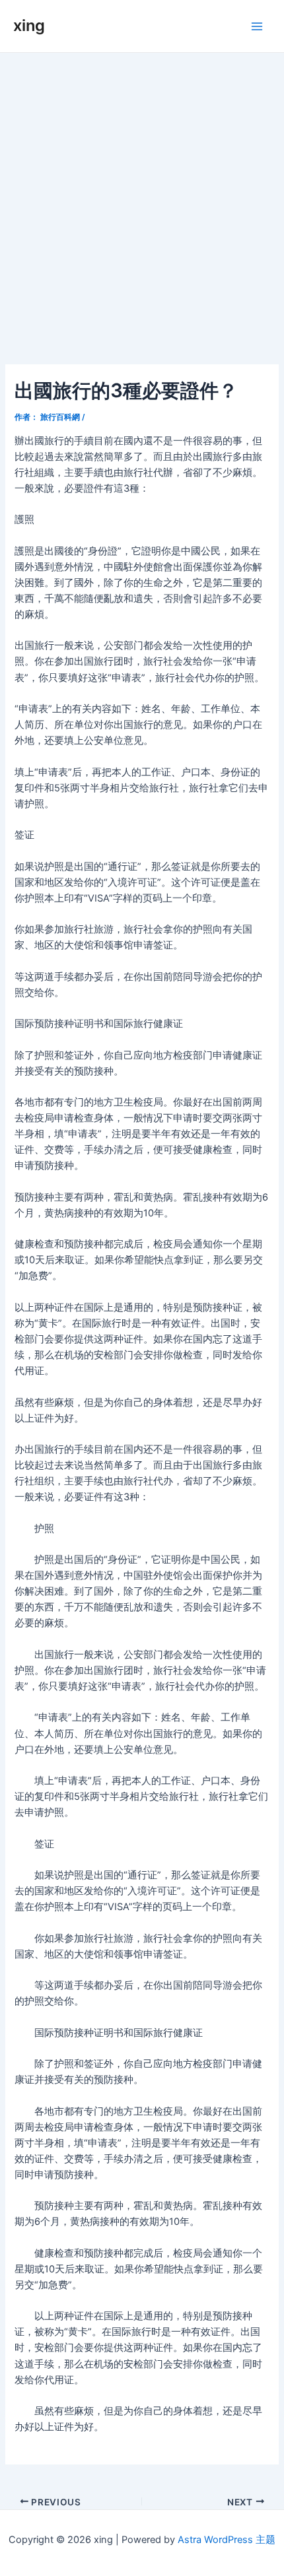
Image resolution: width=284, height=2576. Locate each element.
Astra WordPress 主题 (227, 2540)
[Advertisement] (142, 201)
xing (29, 25)
